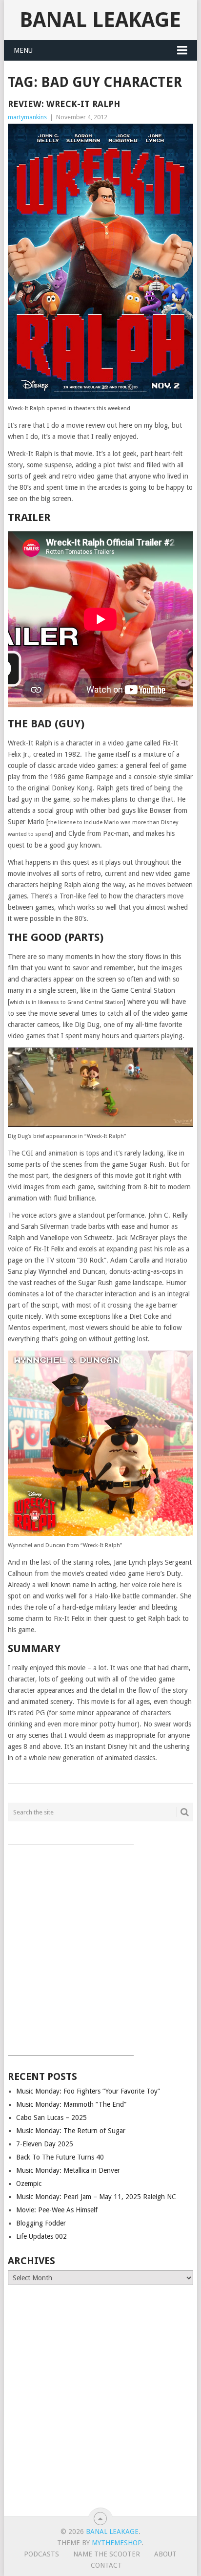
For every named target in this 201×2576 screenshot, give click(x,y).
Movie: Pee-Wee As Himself (57, 2210)
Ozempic (29, 2183)
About (165, 2554)
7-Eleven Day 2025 (45, 2144)
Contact (106, 2565)
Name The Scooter (107, 2554)
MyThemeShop (117, 2543)
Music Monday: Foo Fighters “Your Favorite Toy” (88, 2091)
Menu (23, 50)
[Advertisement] (100, 1946)
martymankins (27, 117)
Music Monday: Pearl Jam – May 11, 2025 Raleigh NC (96, 2197)
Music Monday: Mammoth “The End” (71, 2104)
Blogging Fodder (41, 2223)
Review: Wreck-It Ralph (64, 104)
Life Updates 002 (41, 2236)
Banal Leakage (100, 20)
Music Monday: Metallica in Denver (68, 2170)
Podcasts (41, 2554)
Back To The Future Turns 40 (60, 2157)
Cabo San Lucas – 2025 (51, 2118)
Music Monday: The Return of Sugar (71, 2131)
